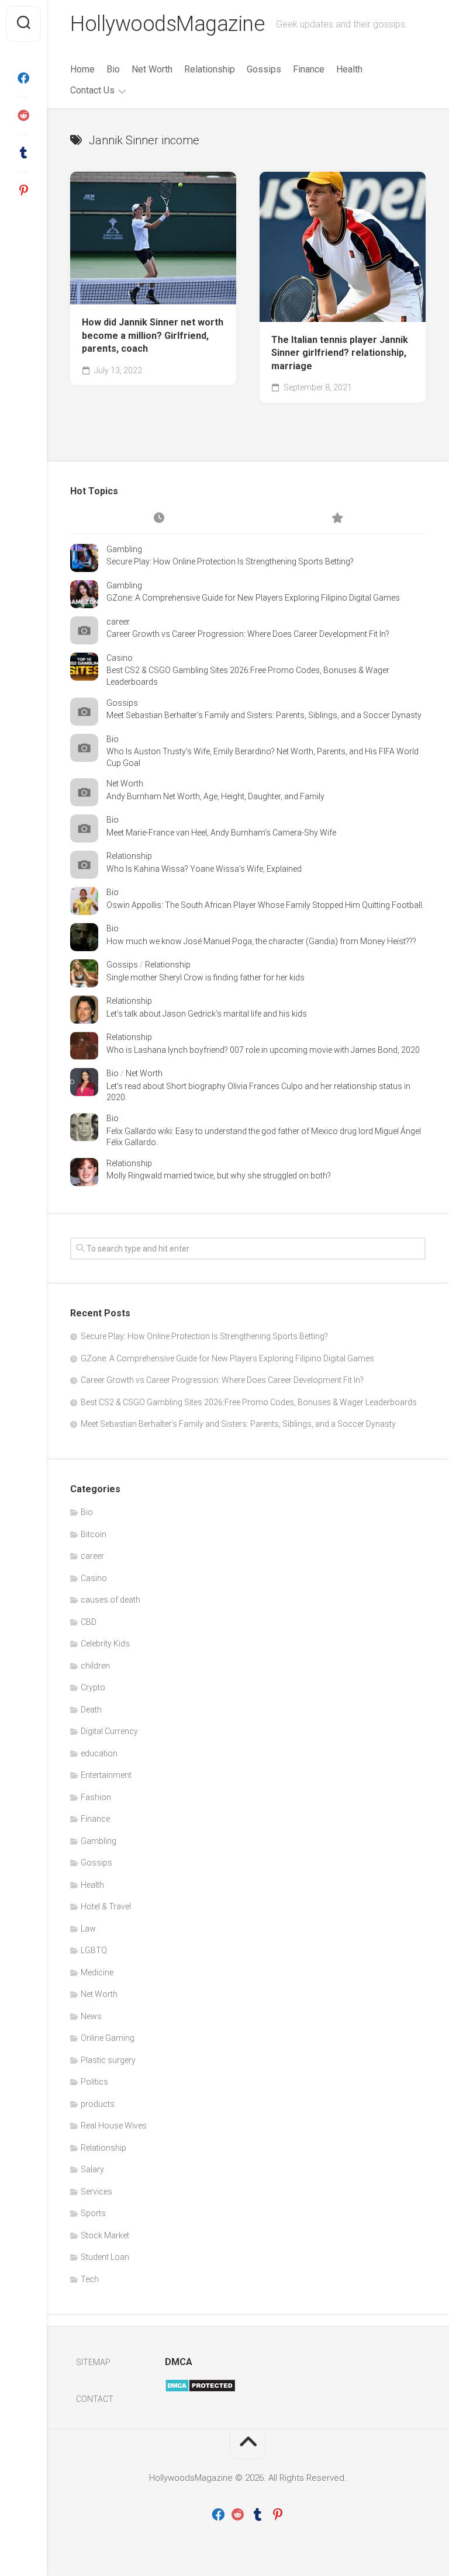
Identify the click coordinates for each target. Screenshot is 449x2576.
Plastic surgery (108, 2060)
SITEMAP (93, 2362)
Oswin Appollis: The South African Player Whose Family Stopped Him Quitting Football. (265, 905)
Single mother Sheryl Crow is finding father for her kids (205, 977)
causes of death (110, 1600)
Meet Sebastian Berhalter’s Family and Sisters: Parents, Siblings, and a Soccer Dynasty (264, 715)
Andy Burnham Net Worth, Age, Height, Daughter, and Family (215, 796)
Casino (120, 658)
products (98, 2104)
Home (82, 69)
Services (96, 2192)
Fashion (96, 1797)
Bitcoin (94, 1534)
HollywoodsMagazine (167, 24)
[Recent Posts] (159, 519)
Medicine (97, 1972)
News (91, 2016)
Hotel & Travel (106, 1906)
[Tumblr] (23, 153)
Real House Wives (114, 2126)
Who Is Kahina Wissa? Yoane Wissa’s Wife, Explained (204, 869)
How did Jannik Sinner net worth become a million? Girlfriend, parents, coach (153, 335)
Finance (309, 69)
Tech (90, 2279)
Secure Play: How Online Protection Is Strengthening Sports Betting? (230, 561)
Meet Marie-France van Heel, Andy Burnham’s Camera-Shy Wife (221, 833)
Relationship (210, 69)
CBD (89, 1622)
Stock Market (105, 2235)
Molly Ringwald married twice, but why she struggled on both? (219, 1176)
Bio (113, 69)
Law (88, 1929)
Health (349, 69)
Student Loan (105, 2257)
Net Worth (152, 69)
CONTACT (95, 2399)
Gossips (264, 69)
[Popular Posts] (337, 519)
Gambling (124, 549)
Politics (94, 2082)
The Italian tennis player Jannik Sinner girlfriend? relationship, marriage (340, 353)
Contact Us (92, 90)
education (99, 1753)
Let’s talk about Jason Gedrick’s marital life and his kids (207, 1014)
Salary (92, 2169)
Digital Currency (109, 1731)
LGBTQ (94, 1950)
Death (91, 1710)
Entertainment (106, 1775)
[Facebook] (23, 78)
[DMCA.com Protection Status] (200, 2390)
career (118, 622)
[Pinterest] (23, 190)
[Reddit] (23, 116)
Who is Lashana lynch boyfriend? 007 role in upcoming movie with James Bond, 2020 (263, 1050)
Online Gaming (108, 2038)
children (95, 1666)
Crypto (93, 1687)
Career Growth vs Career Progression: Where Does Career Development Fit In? (248, 634)
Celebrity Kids (105, 1644)
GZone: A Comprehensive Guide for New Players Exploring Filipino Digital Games (253, 598)
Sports (93, 2213)
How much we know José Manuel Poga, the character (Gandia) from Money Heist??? (261, 941)
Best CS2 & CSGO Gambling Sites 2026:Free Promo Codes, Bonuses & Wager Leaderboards (249, 1402)
